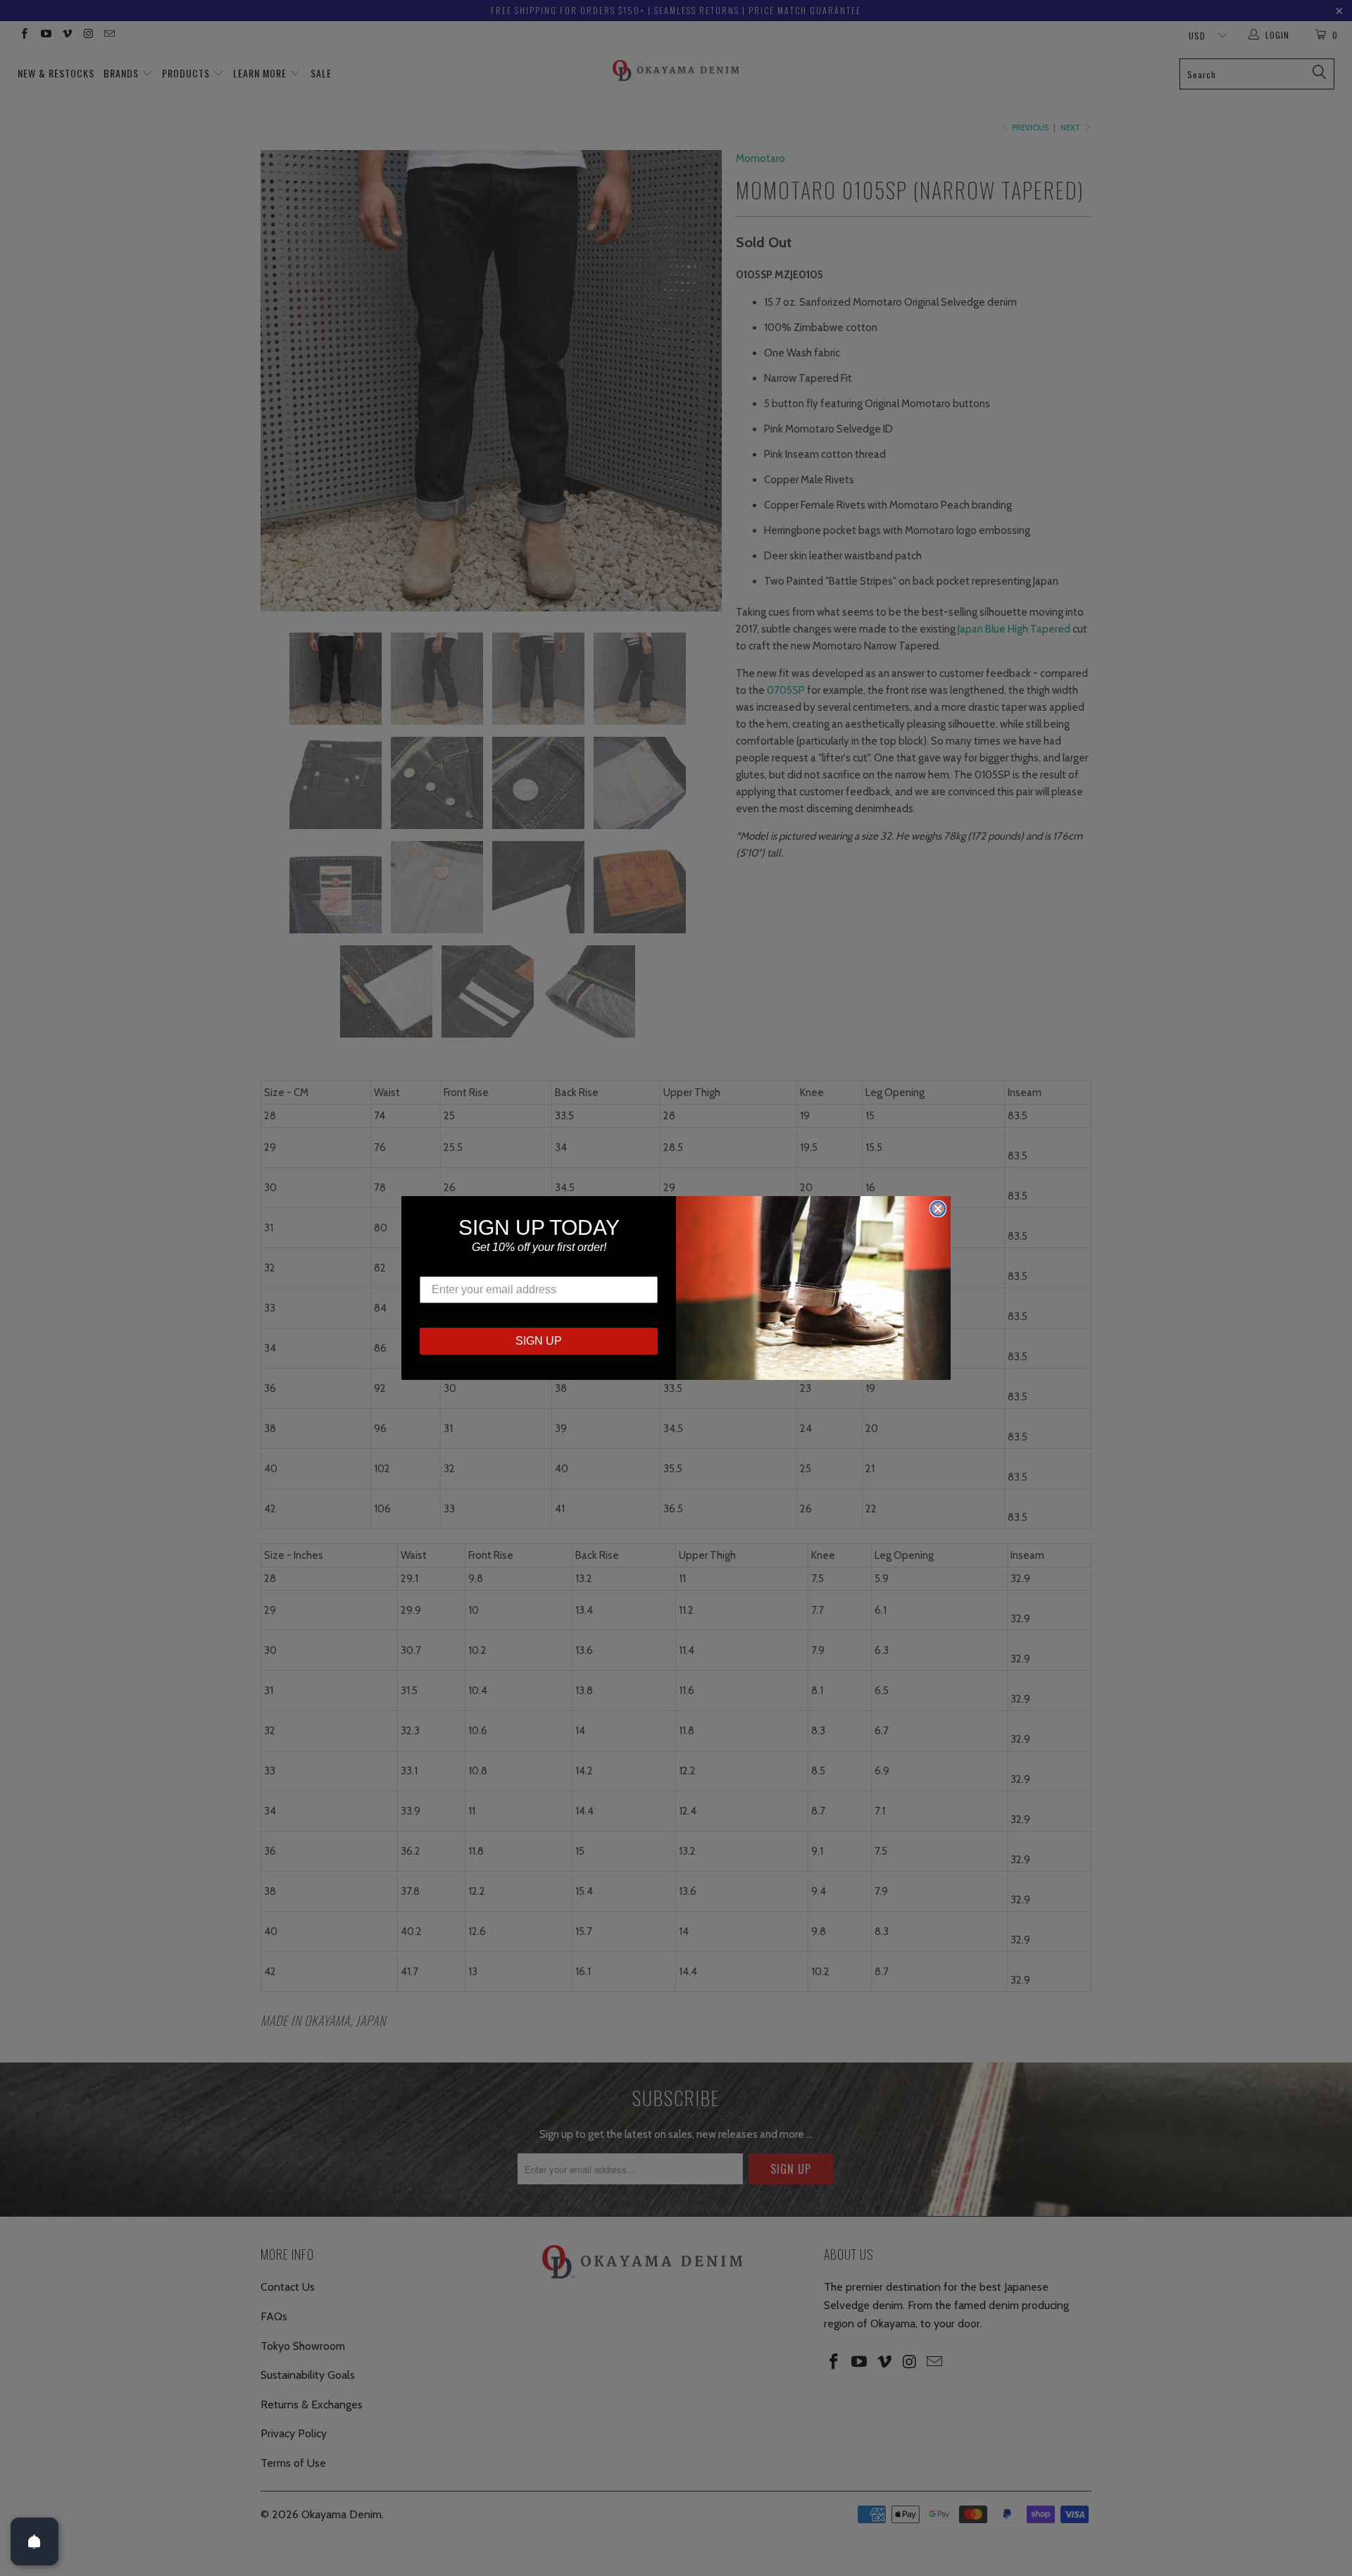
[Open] (35, 2541)
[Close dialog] (938, 1209)
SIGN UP (539, 1341)
